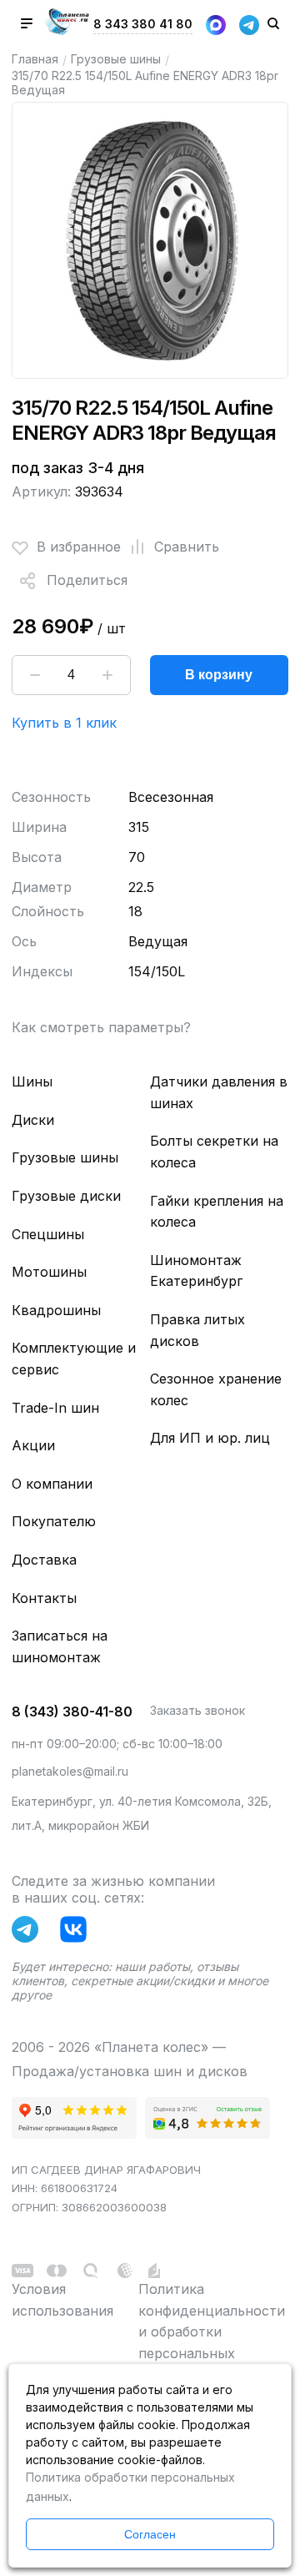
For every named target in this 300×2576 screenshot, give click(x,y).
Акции (33, 1445)
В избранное (79, 547)
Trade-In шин (55, 1408)
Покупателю (54, 1521)
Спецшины (48, 1234)
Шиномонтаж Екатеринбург (196, 1271)
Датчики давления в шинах (219, 1092)
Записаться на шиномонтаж (60, 1646)
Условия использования (62, 2300)
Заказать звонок (197, 1710)
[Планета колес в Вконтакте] (77, 1933)
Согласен (150, 2534)
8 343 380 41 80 (143, 24)
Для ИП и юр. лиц (210, 1438)
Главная (35, 59)
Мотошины (49, 1272)
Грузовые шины (116, 59)
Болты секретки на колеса (214, 1152)
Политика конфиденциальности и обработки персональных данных (212, 2332)
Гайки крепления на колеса (217, 1212)
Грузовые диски (66, 1196)
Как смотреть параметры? (101, 1027)
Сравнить (187, 547)
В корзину (219, 675)
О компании (52, 1484)
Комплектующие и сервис (74, 1359)
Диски (33, 1120)
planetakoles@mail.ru (70, 1771)
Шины (32, 1081)
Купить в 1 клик (64, 723)
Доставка (44, 1560)
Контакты (44, 1598)
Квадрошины (56, 1310)
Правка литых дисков (197, 1330)
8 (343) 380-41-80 (72, 1711)
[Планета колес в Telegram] (29, 1933)
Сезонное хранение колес (216, 1389)
